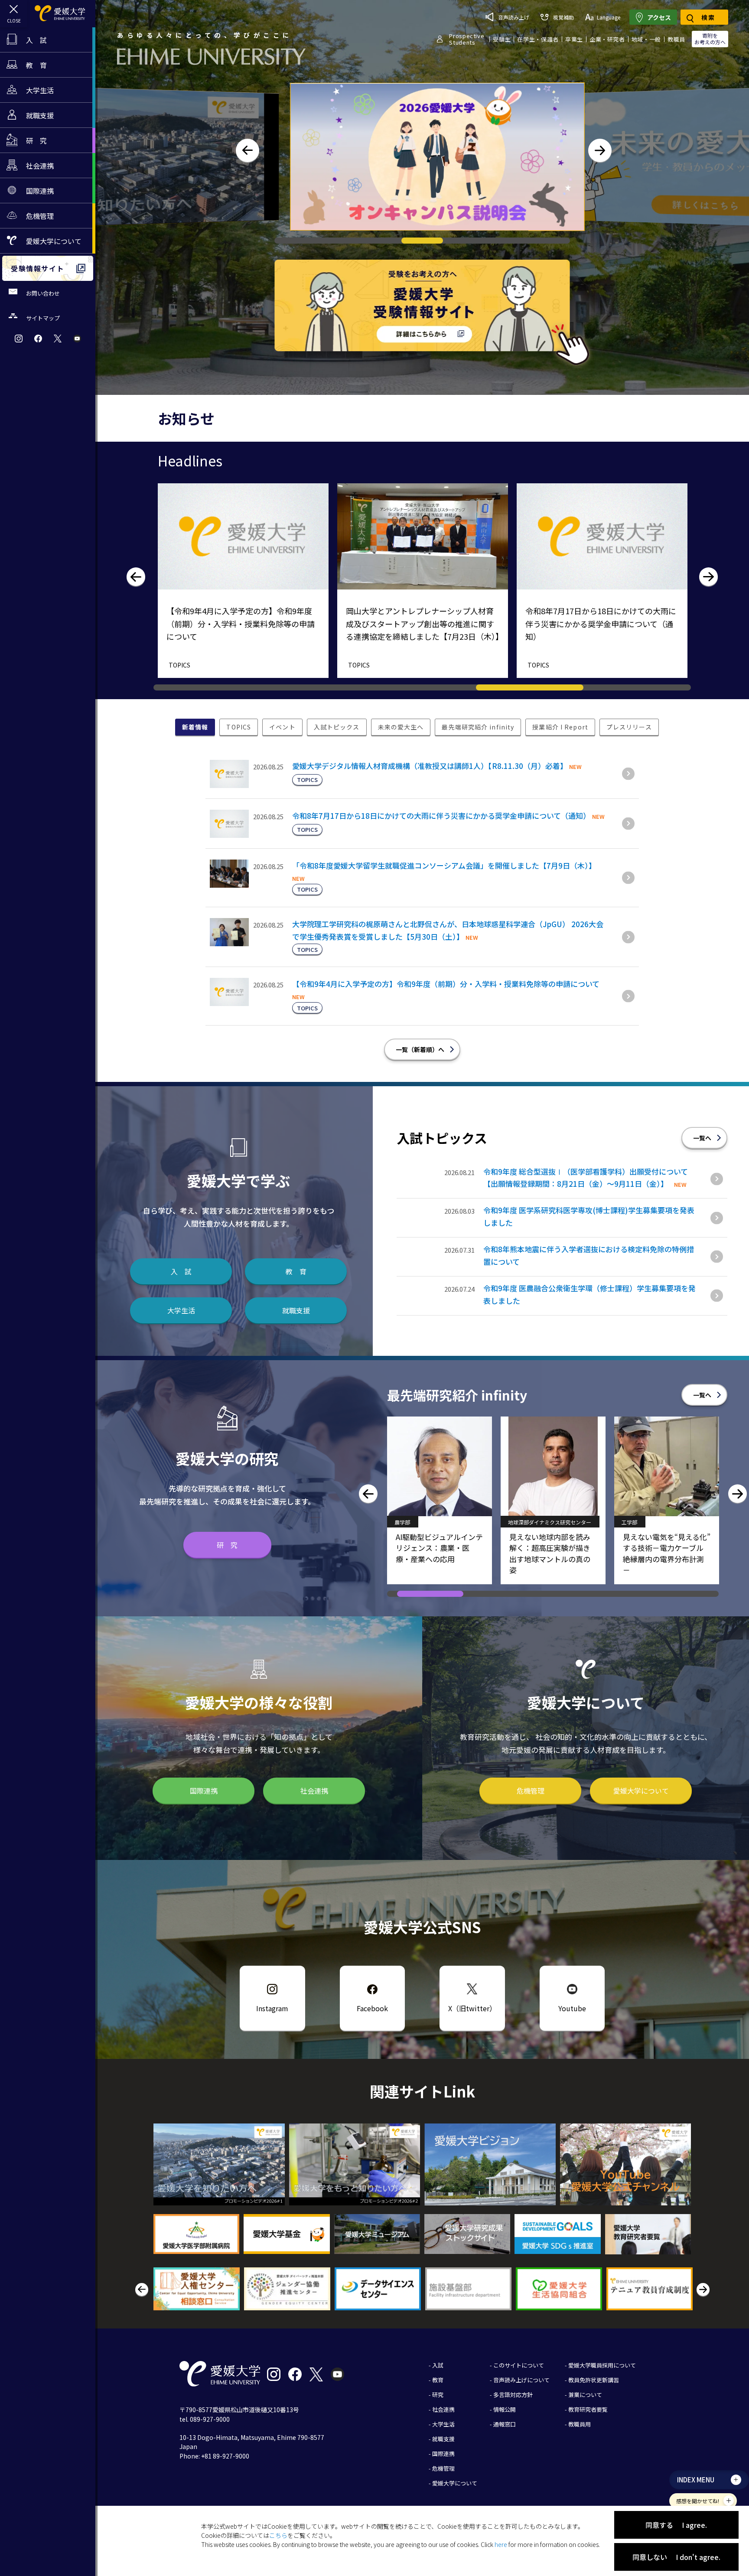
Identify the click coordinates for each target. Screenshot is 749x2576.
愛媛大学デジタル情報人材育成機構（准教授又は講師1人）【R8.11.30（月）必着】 (430, 766)
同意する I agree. (676, 2525)
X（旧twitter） (472, 2008)
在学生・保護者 (538, 39)
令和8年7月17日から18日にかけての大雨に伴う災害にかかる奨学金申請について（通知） (441, 816)
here (501, 2544)
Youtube (572, 2008)
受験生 (502, 39)
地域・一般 (646, 39)
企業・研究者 (607, 39)
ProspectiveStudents (467, 39)
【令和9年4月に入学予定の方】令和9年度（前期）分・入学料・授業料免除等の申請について (446, 984)
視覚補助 (563, 17)
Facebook (372, 2008)
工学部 (402, 1522)
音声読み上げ (514, 17)
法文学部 (518, 1522)
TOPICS (179, 665)
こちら (278, 2535)
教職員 (676, 39)
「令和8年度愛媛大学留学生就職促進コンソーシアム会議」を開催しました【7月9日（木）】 (444, 865)
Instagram (272, 2008)
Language (609, 17)
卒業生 (574, 39)
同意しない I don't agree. (676, 2557)
